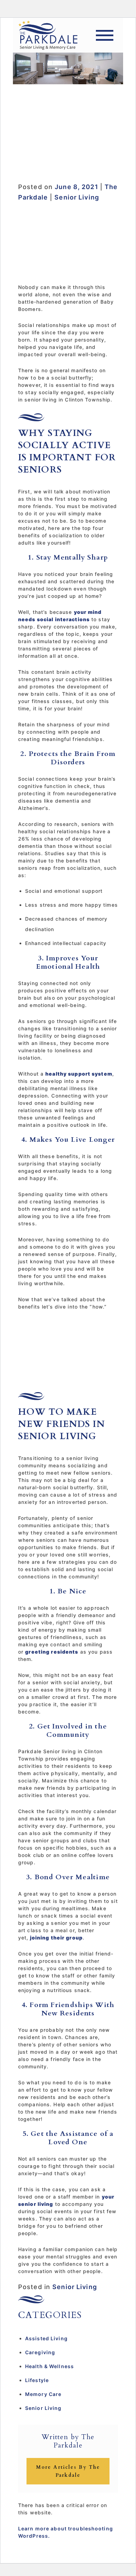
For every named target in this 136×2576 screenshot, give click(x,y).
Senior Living (77, 197)
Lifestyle (37, 2380)
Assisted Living (46, 2338)
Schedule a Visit (68, 156)
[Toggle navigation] (105, 35)
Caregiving (40, 2352)
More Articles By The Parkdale (68, 2471)
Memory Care (43, 2394)
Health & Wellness (50, 2366)
